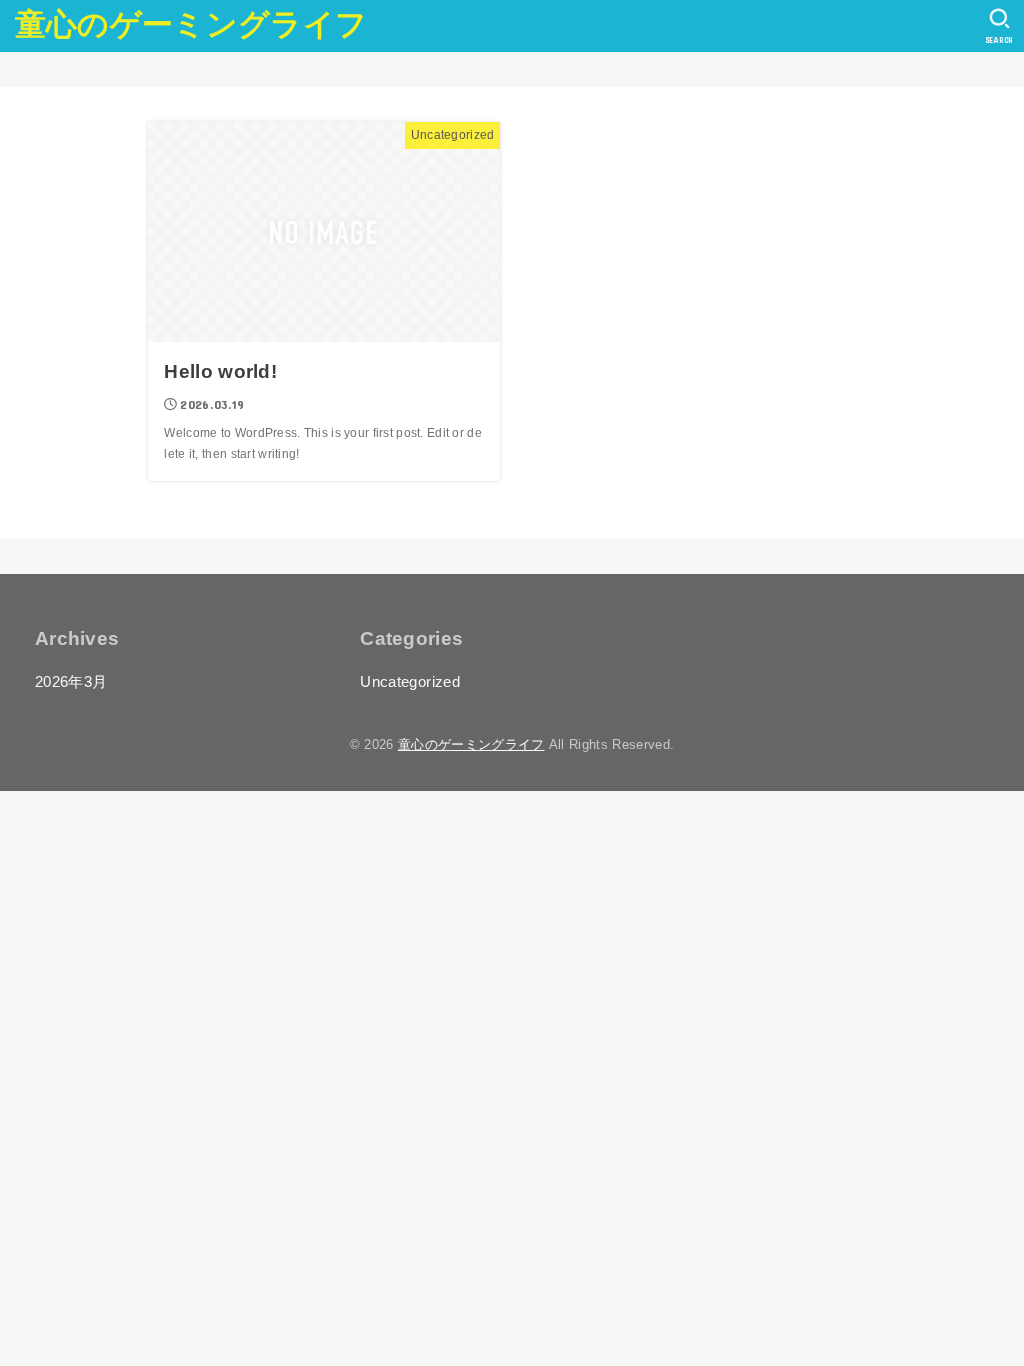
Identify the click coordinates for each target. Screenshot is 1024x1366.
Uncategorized (410, 682)
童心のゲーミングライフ (191, 24)
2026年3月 (71, 682)
